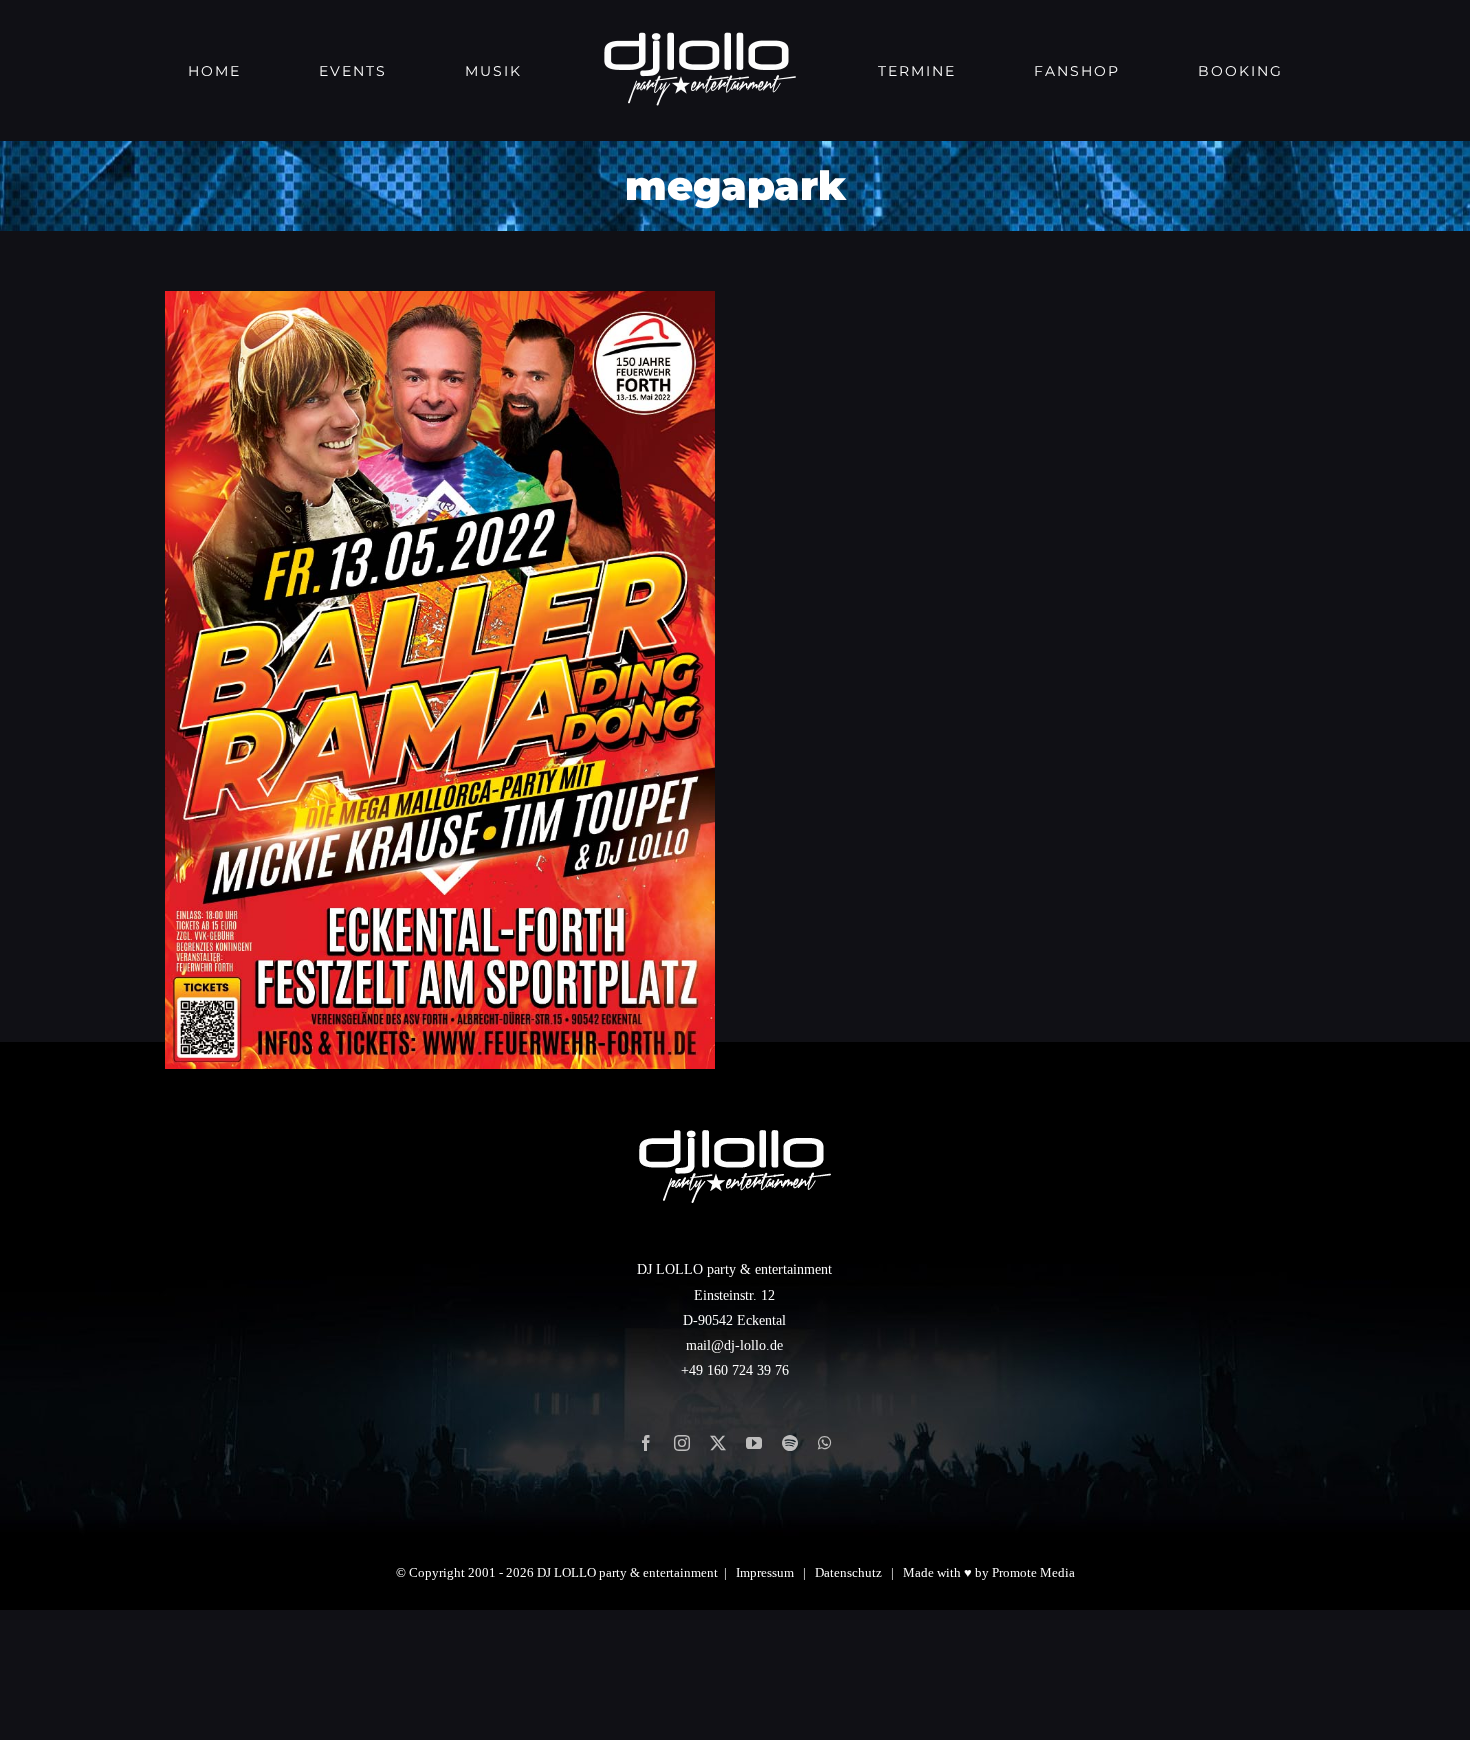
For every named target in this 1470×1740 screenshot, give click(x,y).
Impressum (765, 1572)
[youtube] (754, 1443)
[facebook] (646, 1443)
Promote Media (1033, 1572)
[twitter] (718, 1443)
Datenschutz (848, 1572)
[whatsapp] (825, 1443)
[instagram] (682, 1443)
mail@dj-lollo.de (734, 1345)
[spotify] (790, 1443)
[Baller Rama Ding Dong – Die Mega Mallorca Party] (440, 680)
